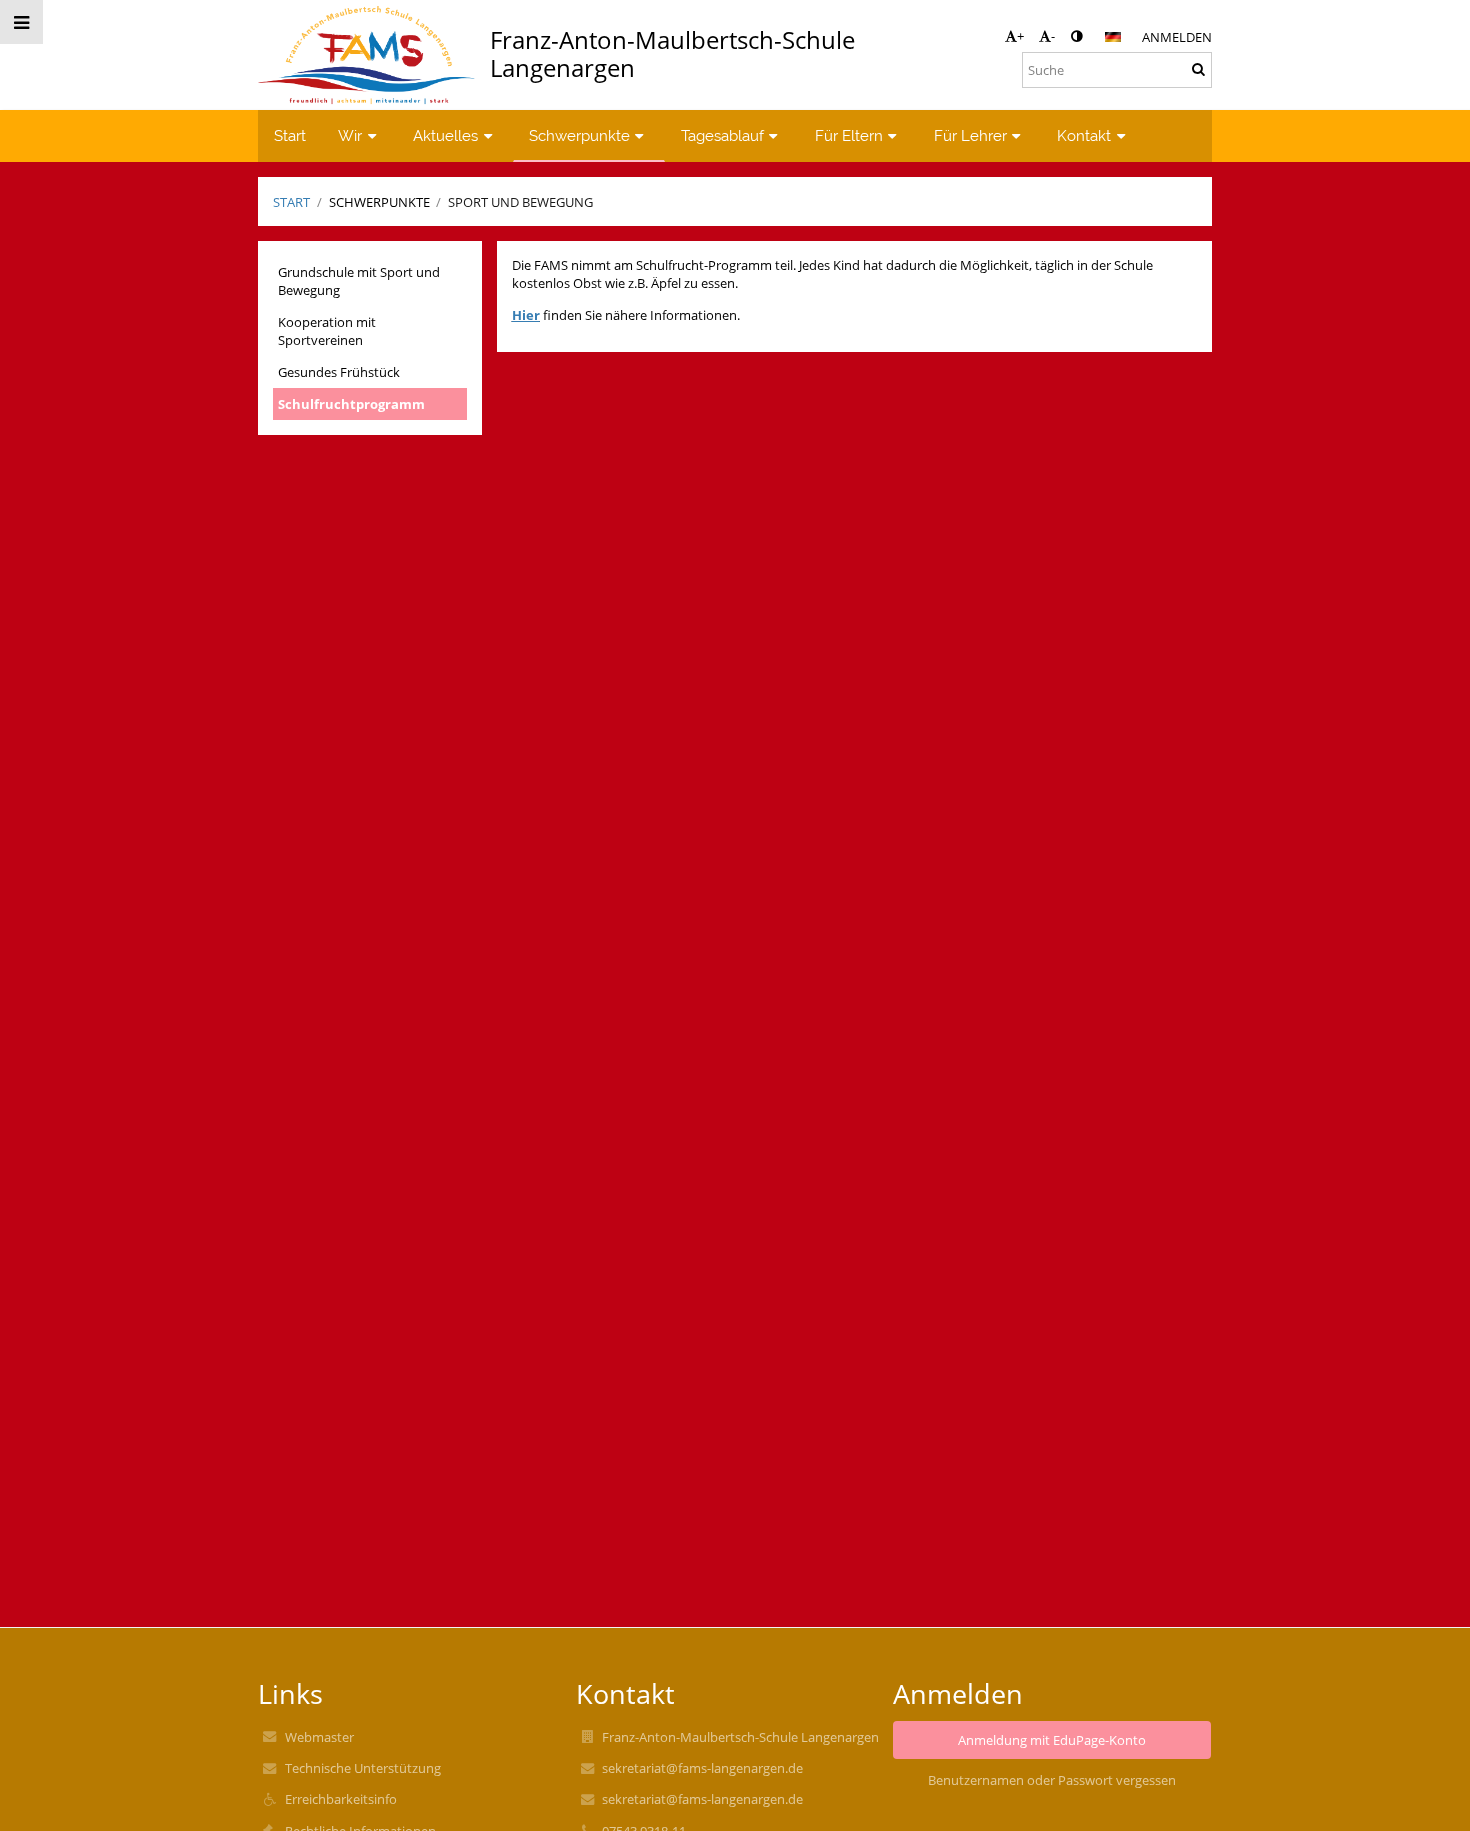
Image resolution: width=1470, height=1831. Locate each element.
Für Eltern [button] (849, 135)
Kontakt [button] (1084, 135)
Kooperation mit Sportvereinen (327, 331)
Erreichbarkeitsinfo (341, 1799)
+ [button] (1020, 36)
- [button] (1053, 36)
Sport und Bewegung (520, 202)
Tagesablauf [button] (722, 135)
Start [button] (290, 135)
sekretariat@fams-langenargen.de (702, 1768)
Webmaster (319, 1737)
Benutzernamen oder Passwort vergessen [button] (1052, 1780)
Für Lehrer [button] (970, 135)
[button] (1076, 36)
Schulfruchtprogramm (351, 404)
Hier (526, 315)
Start (291, 202)
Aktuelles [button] (445, 135)
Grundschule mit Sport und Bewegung (359, 281)
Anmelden (1177, 37)
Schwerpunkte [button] (579, 135)
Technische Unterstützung (363, 1768)
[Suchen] (1198, 69)
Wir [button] (350, 135)
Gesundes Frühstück (339, 372)
